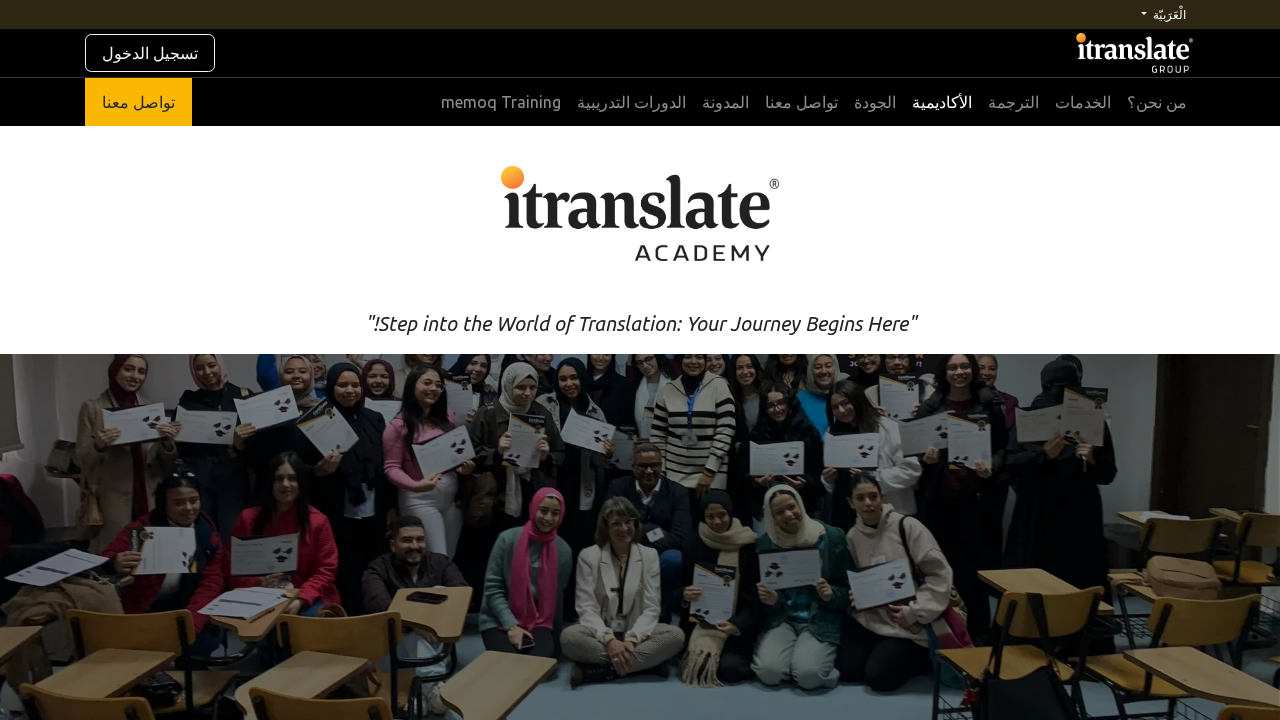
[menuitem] (1157, 102)
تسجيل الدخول (150, 53)
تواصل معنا (138, 102)
